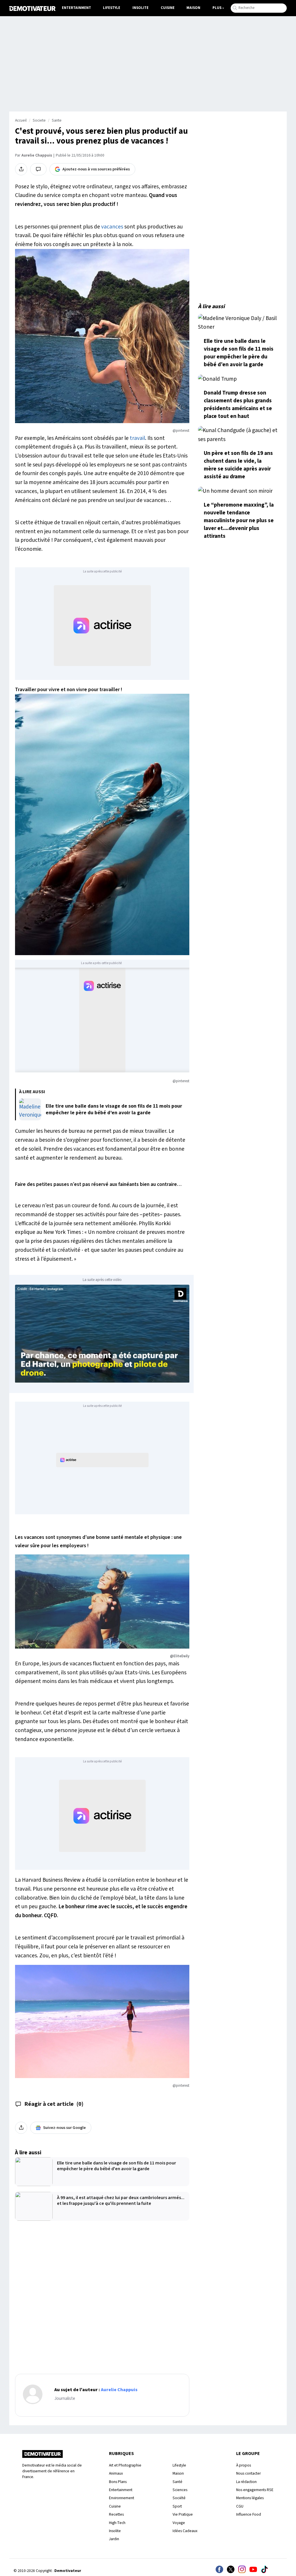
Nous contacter (248, 2473)
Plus (217, 8)
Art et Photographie (125, 2465)
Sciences (180, 2490)
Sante (57, 120)
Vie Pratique (183, 2514)
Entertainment (76, 8)
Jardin (114, 2539)
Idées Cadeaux (185, 2531)
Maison (193, 8)
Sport (177, 2506)
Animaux (116, 2473)
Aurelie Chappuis (37, 155)
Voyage (179, 2523)
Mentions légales (250, 2498)
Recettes (116, 2514)
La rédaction (246, 2482)
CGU (240, 2506)
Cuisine (168, 8)
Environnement (122, 2498)
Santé (177, 2482)
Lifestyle (112, 8)
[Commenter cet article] (38, 169)
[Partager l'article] (21, 169)
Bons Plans (118, 2482)
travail (137, 438)
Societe (39, 120)
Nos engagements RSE (255, 2490)
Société (179, 2498)
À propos (244, 2465)
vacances (112, 227)
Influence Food (249, 2514)
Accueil (21, 120)
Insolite (140, 8)
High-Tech (117, 2523)
